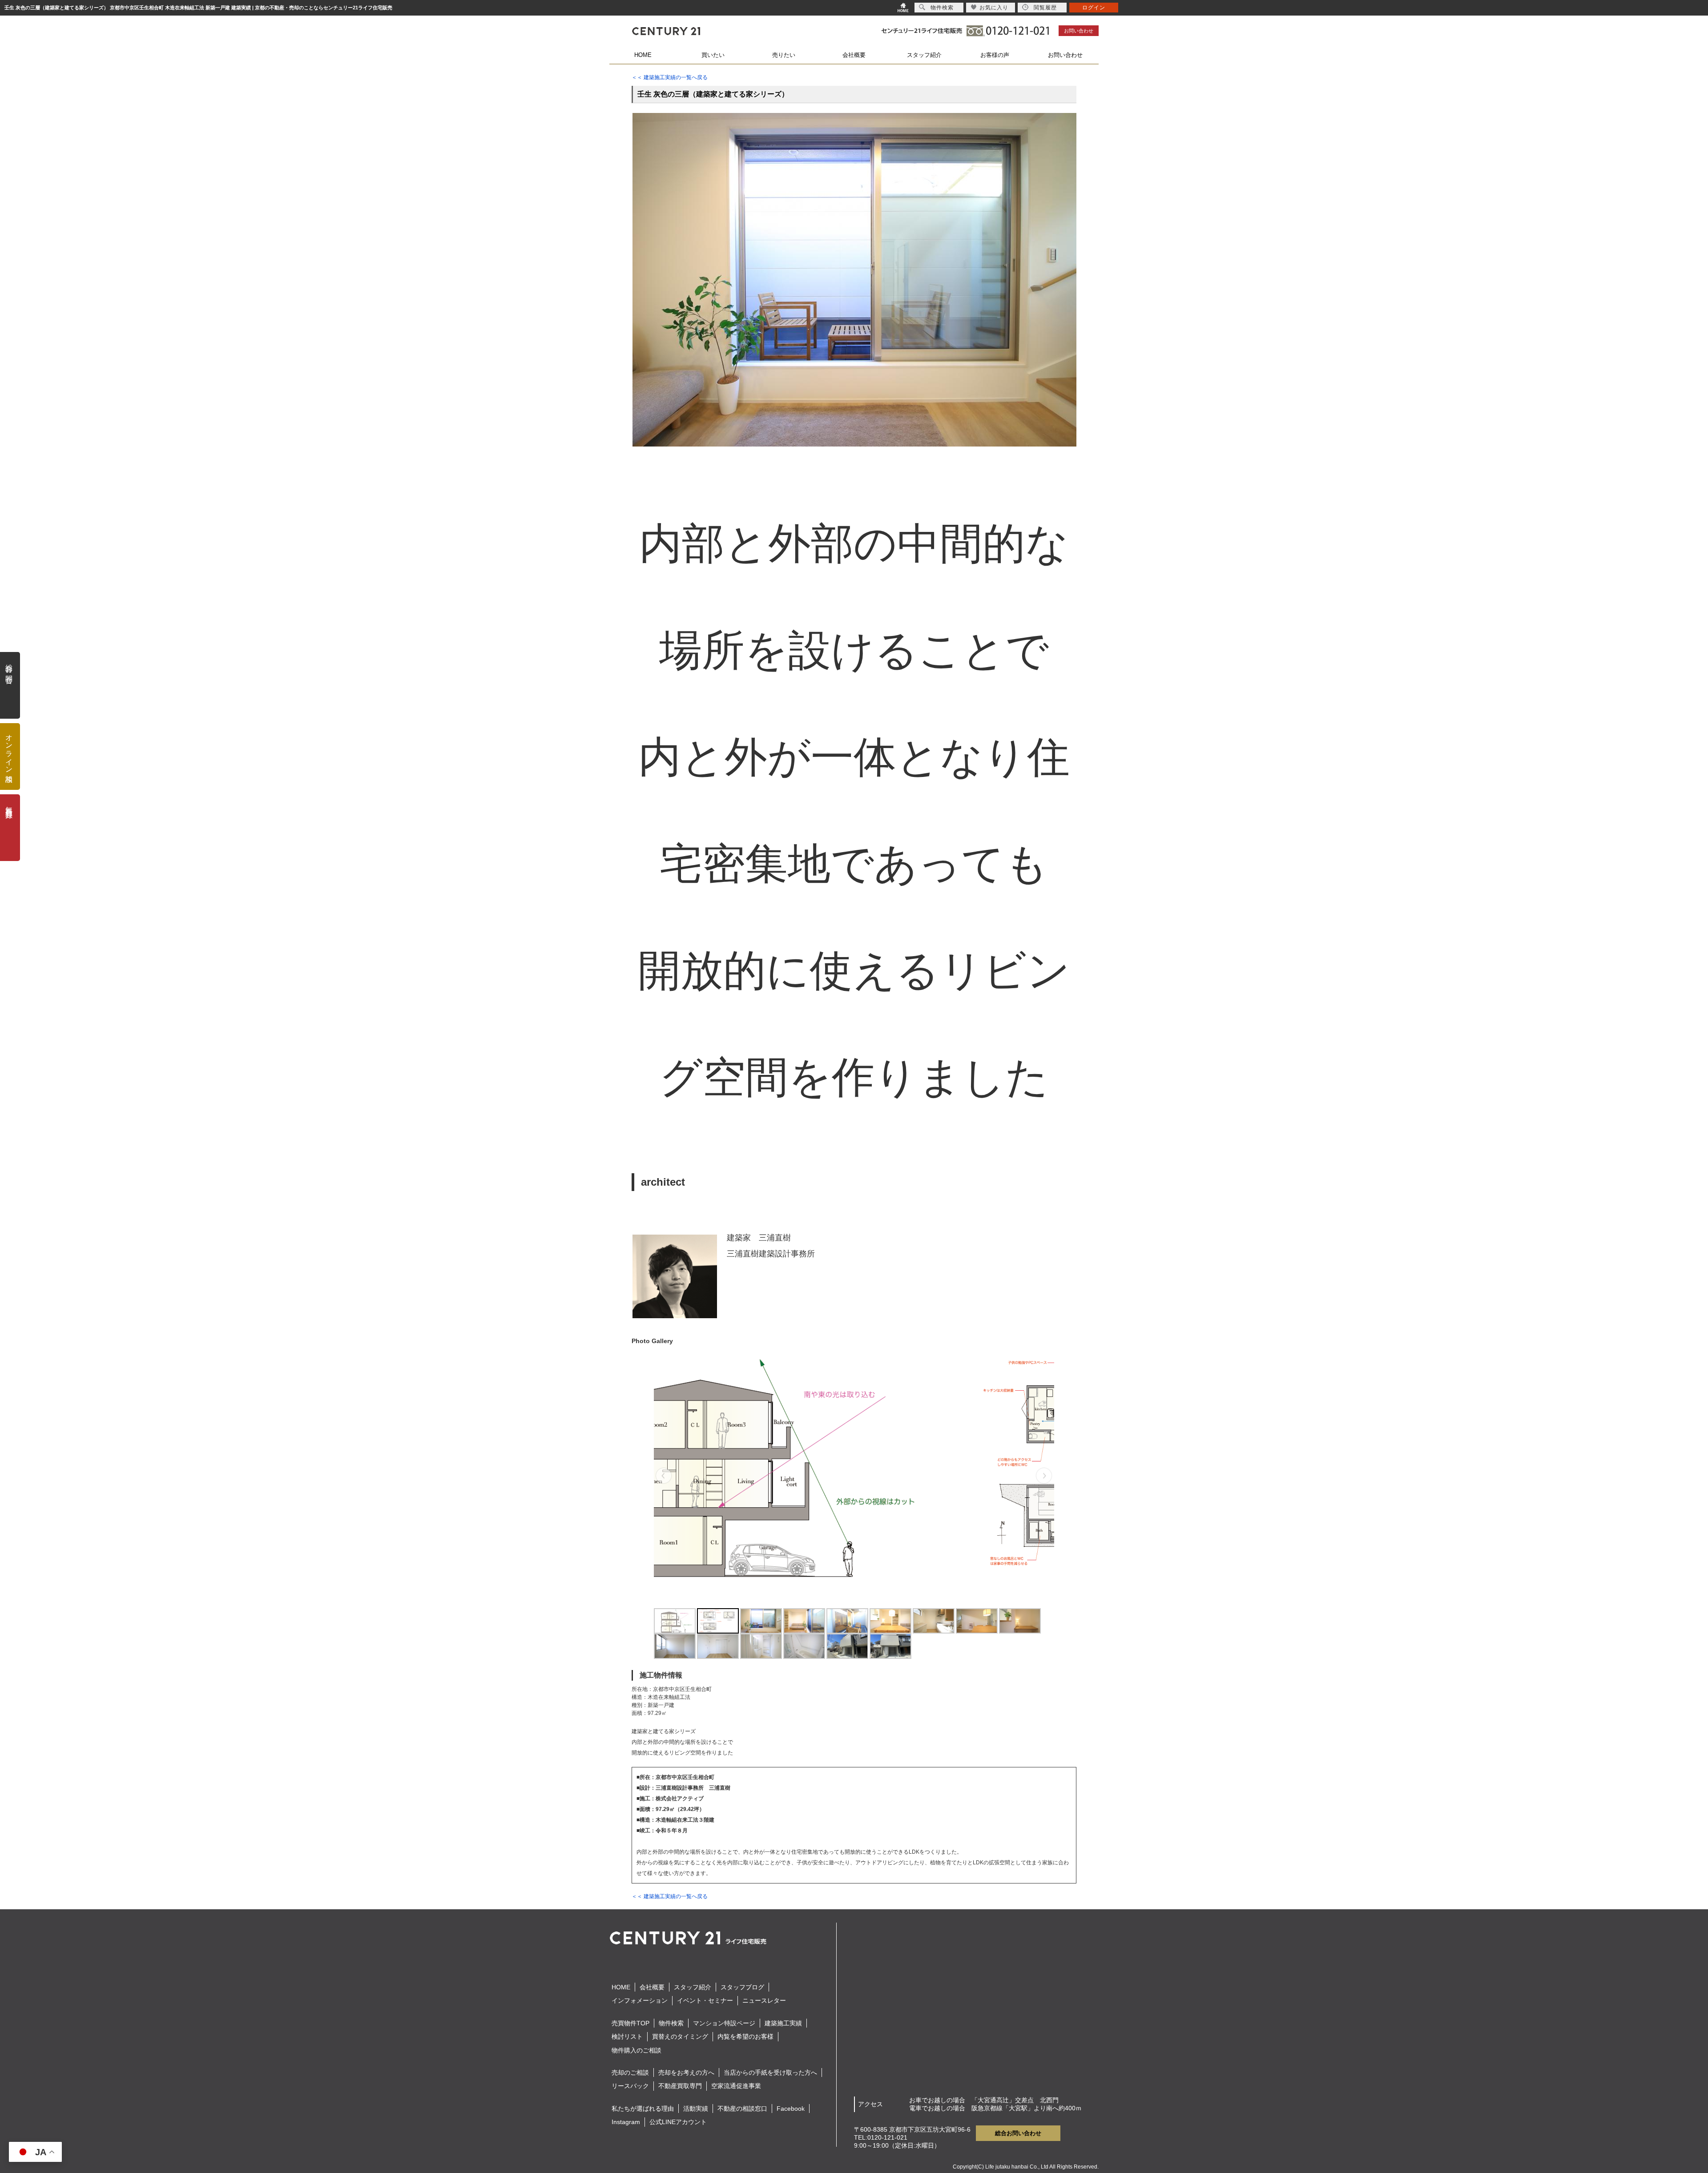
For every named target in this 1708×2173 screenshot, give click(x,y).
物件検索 (671, 2023)
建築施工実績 (783, 2023)
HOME (643, 55)
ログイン (1094, 8)
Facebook (791, 2109)
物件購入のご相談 (636, 2050)
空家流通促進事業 (736, 2086)
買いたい (713, 55)
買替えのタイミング (680, 2036)
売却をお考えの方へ (686, 2072)
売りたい (784, 55)
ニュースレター (764, 2000)
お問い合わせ (1079, 31)
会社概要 (854, 55)
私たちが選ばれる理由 (643, 2109)
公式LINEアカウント (678, 2122)
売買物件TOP (630, 2023)
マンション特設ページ (724, 2023)
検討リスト (627, 2036)
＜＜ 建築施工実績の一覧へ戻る (670, 77)
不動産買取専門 (680, 2086)
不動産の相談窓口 (742, 2109)
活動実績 (696, 2109)
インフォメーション (640, 2000)
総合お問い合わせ (1018, 2133)
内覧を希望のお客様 (745, 2036)
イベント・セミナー (705, 2000)
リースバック (630, 2086)
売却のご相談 (630, 2072)
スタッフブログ (742, 1987)
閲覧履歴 (1045, 8)
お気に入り (994, 8)
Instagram (626, 2122)
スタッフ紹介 (924, 55)
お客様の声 (995, 55)
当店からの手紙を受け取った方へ (770, 2072)
